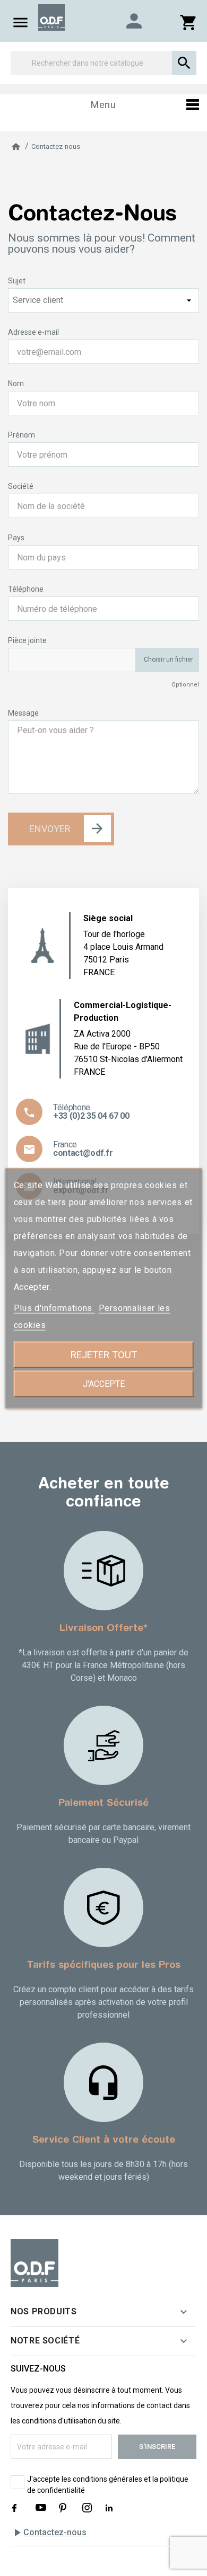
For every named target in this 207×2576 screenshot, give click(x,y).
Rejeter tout (104, 1354)
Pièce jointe (27, 640)
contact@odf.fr (83, 1153)
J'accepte (104, 1383)
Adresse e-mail (33, 332)
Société (21, 486)
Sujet (17, 281)
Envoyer (50, 829)
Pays (16, 538)
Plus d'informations (54, 1308)
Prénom (21, 435)
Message (23, 713)
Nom (16, 384)
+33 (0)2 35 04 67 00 (91, 1116)
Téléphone (26, 589)
